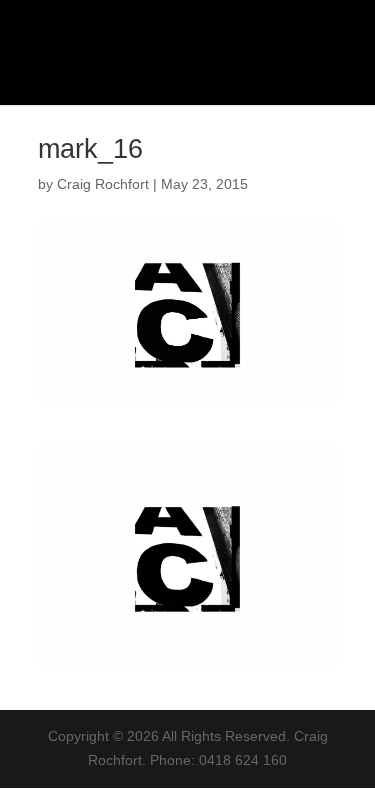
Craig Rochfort (103, 184)
